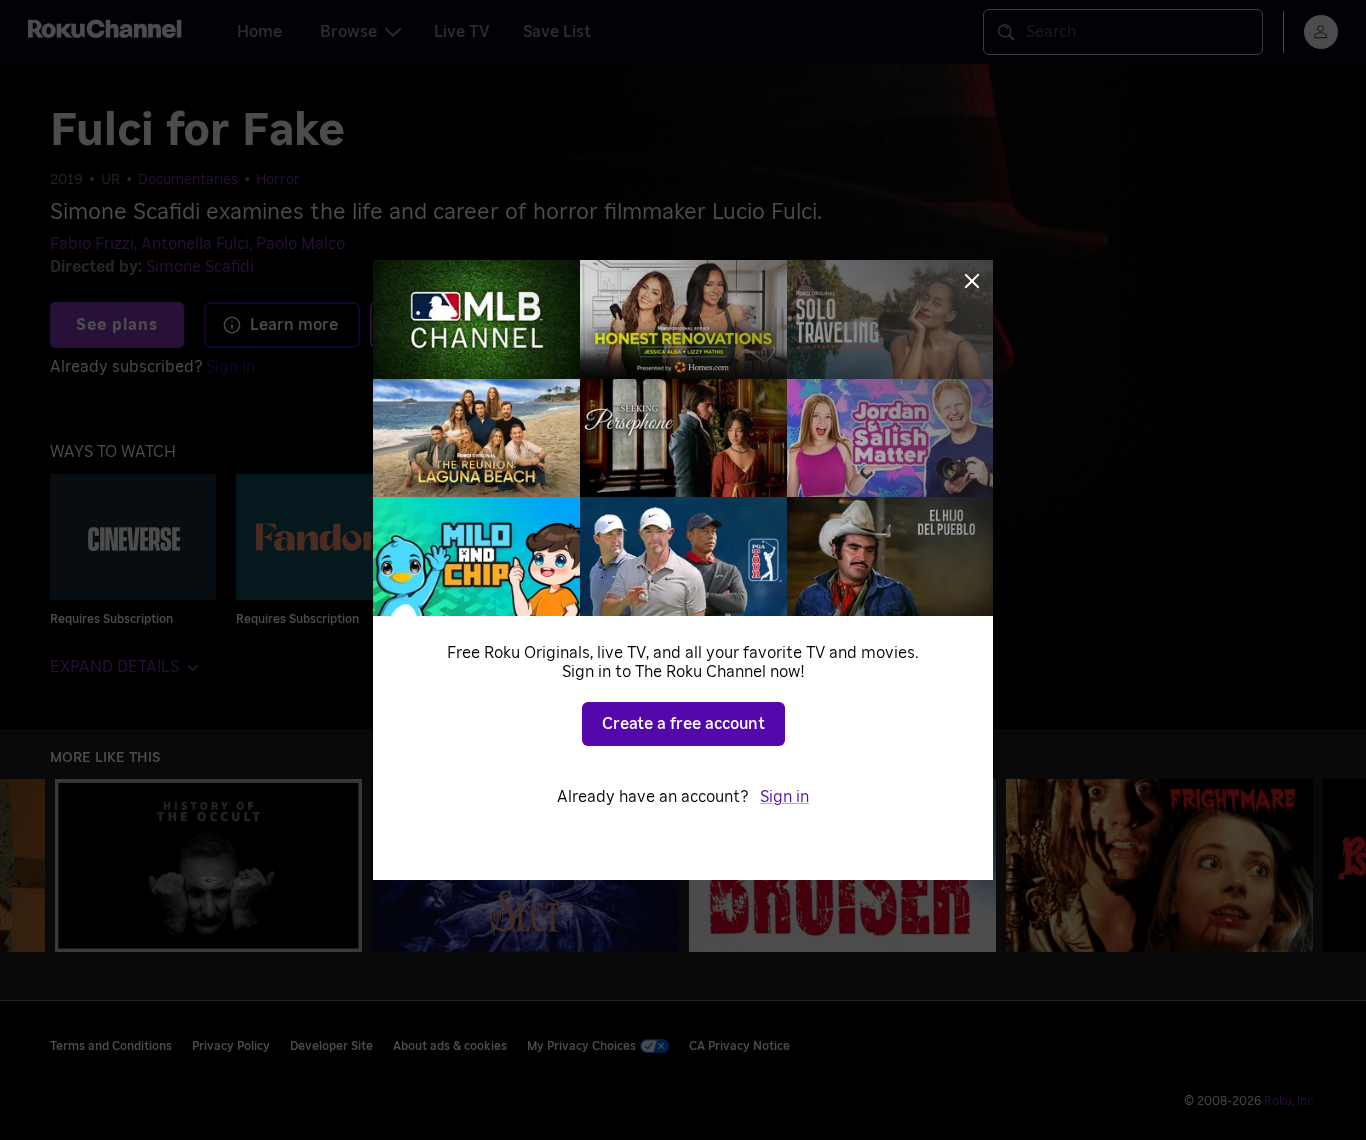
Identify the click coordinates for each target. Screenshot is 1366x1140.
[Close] (972, 281)
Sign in (784, 797)
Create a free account (683, 724)
